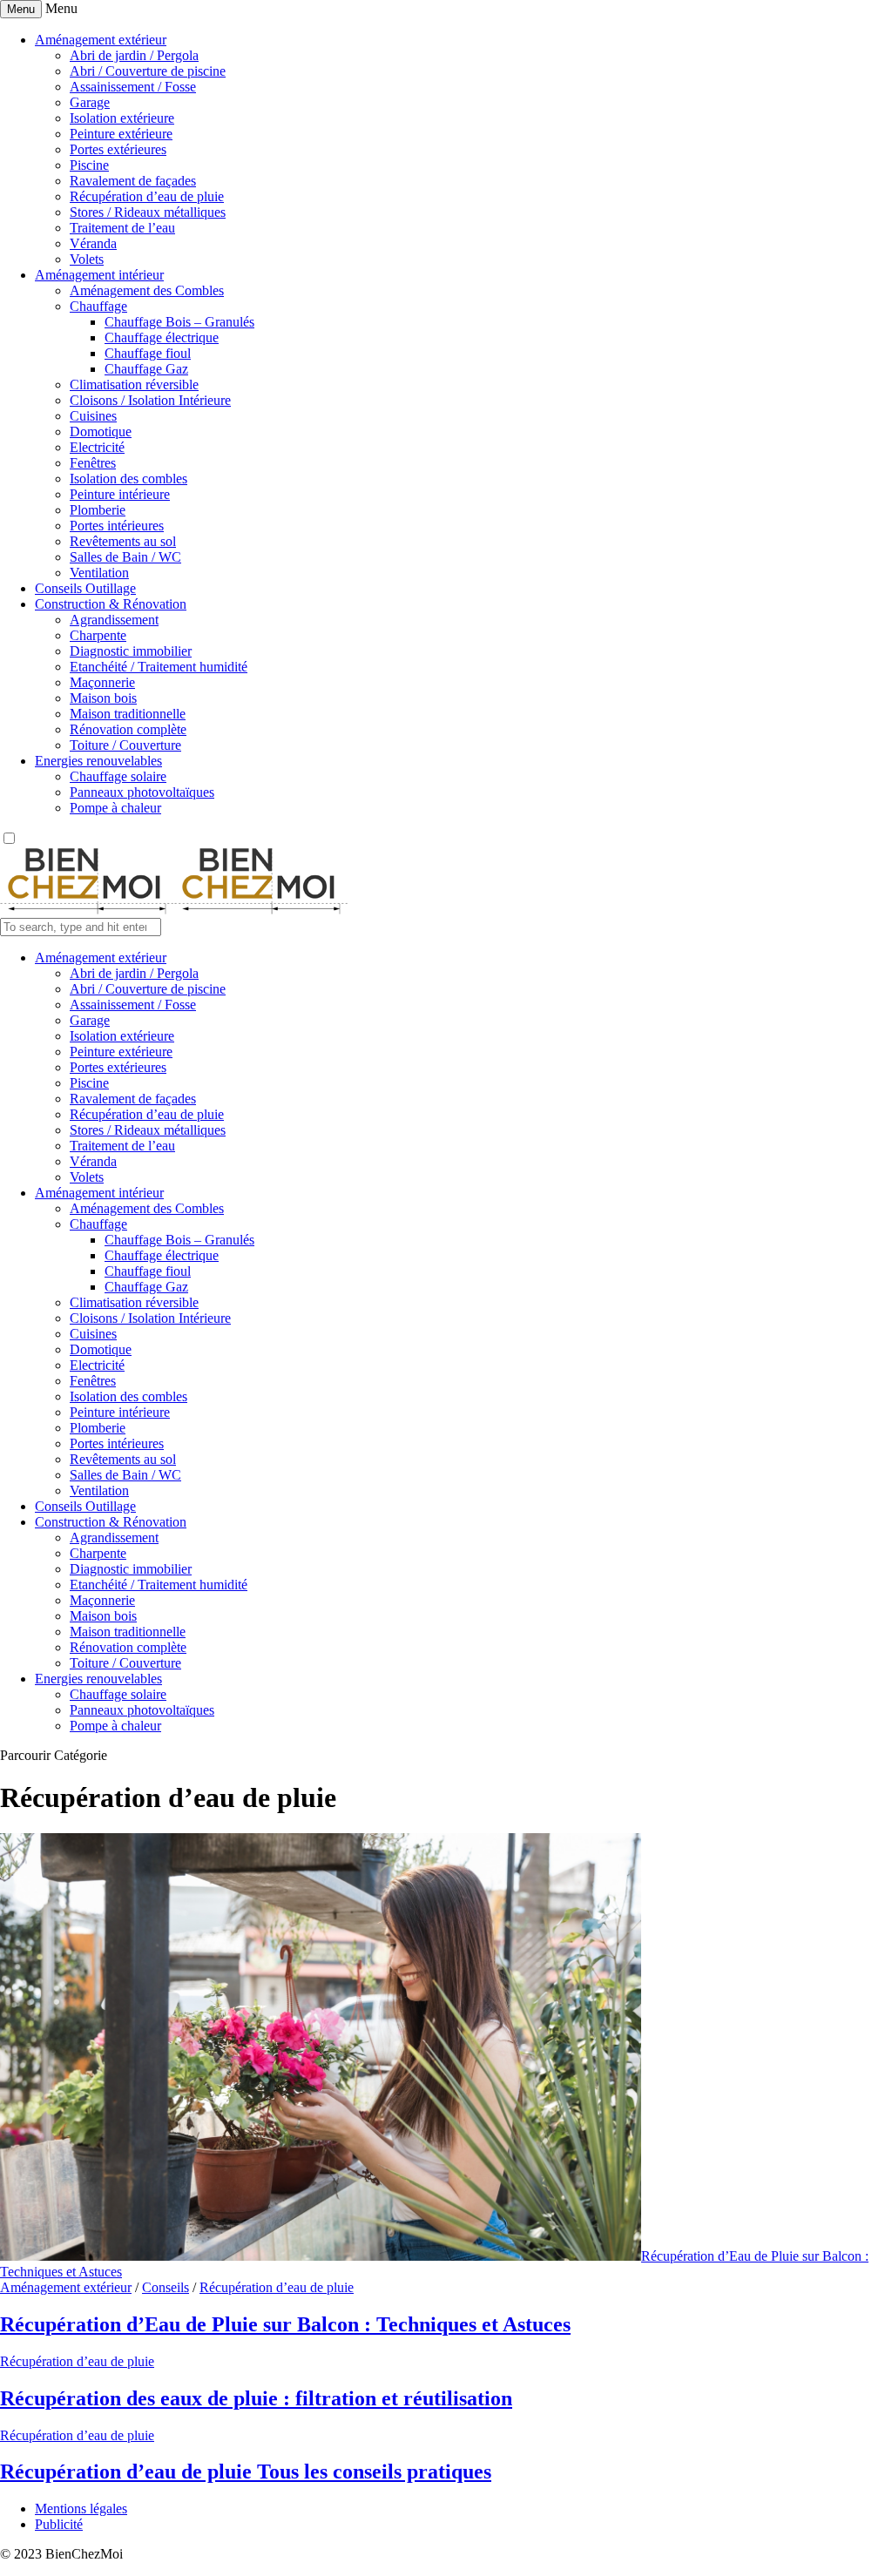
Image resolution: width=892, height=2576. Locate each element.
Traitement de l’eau (122, 228)
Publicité (59, 2524)
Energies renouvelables (98, 761)
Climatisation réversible (134, 384)
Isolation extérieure (122, 118)
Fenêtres (93, 463)
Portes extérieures (118, 149)
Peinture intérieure (120, 494)
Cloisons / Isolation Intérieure (150, 400)
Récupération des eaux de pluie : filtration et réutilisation (256, 2398)
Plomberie (98, 510)
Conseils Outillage (85, 588)
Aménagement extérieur (101, 40)
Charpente (98, 635)
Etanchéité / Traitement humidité (159, 667)
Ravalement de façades (133, 181)
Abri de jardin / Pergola (134, 55)
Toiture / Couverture (125, 745)
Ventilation (99, 573)
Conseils (166, 2287)
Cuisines (93, 416)
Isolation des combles (128, 479)
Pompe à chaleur (115, 808)
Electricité (97, 447)
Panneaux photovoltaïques (142, 792)
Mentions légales (81, 2509)
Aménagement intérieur (99, 275)
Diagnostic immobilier (131, 651)
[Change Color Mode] (9, 839)
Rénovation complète (128, 729)
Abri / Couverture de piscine (148, 71)
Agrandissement (114, 620)
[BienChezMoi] (174, 910)
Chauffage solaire (118, 776)
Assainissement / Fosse (133, 87)
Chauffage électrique (162, 337)
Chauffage (98, 306)
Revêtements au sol (123, 541)
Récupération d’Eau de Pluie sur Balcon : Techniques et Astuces (285, 2324)
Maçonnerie (102, 682)
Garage (90, 102)
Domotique (101, 432)
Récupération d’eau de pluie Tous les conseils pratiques (246, 2471)
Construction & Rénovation (111, 604)
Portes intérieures (117, 526)
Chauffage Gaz (146, 369)
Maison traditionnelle (128, 714)
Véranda (93, 243)
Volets (87, 259)
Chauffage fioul (148, 353)
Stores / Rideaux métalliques (148, 212)
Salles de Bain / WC (125, 557)
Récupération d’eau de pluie (147, 196)
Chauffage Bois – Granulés (179, 322)
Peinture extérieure (121, 134)
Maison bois (103, 698)
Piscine (89, 165)
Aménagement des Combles (147, 290)
